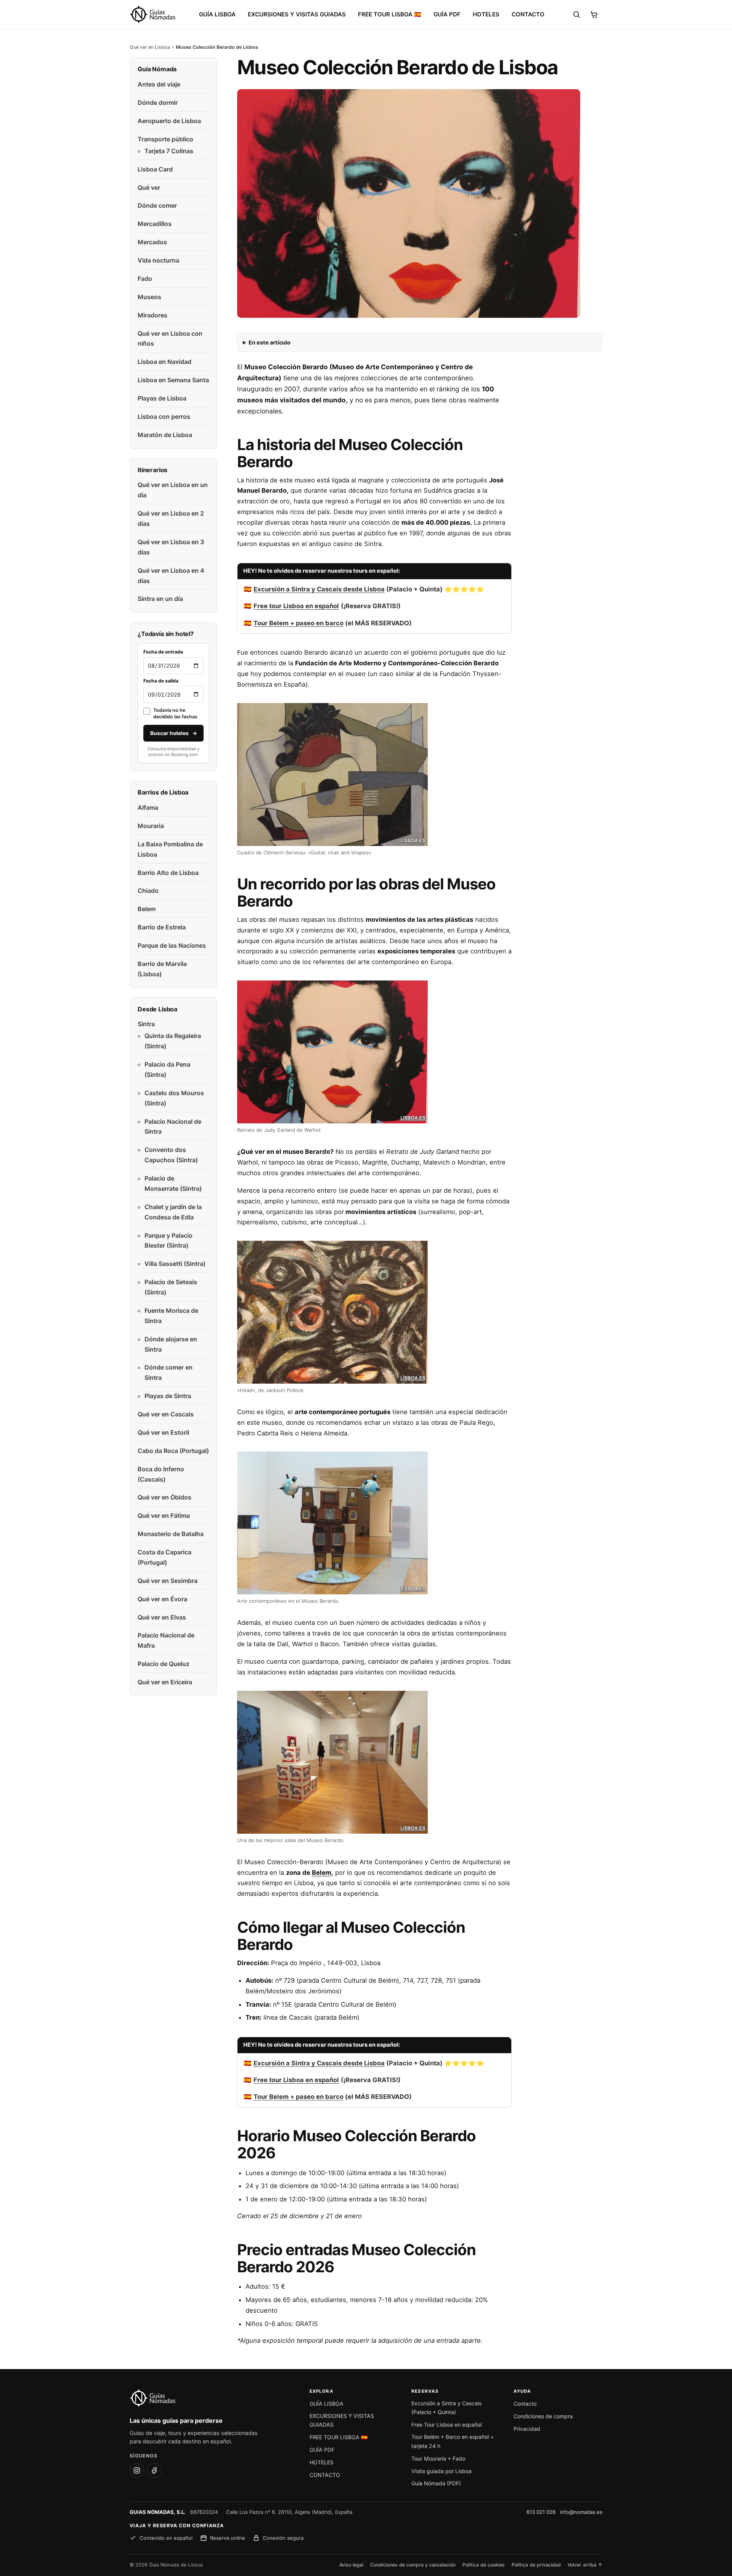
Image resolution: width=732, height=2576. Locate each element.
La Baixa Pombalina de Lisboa (170, 849)
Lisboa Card (155, 169)
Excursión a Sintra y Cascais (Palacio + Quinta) (446, 2408)
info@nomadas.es (581, 2512)
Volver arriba (585, 2565)
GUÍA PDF (447, 14)
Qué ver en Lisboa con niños (170, 339)
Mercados (152, 242)
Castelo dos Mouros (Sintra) (174, 1098)
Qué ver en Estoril (163, 1432)
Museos (149, 297)
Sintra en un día (160, 599)
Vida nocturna (158, 260)
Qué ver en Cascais (166, 1414)
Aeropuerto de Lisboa (169, 121)
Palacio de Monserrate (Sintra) (173, 1183)
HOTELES (486, 14)
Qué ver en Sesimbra (168, 1581)
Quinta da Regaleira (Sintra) (173, 1041)
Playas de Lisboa (162, 398)
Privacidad (527, 2429)
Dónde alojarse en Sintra (171, 1344)
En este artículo (270, 342)
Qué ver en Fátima (164, 1515)
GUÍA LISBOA (217, 14)
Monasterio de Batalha (171, 1534)
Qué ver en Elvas (162, 1617)
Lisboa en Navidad (165, 362)
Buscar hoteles (174, 733)
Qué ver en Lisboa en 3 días (171, 547)
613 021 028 (541, 2512)
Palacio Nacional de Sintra (173, 1127)
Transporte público (165, 139)
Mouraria (151, 826)
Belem (322, 1873)
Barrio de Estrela (162, 927)
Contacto (525, 2404)
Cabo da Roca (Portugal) (173, 1451)
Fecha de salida (161, 681)
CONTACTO (528, 14)
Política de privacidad (536, 2565)
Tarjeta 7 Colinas (169, 151)
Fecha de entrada (163, 652)
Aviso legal (351, 2565)
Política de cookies (484, 2565)
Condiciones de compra (543, 2416)
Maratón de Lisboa (165, 435)
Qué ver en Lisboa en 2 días (171, 518)
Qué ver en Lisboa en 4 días (171, 576)
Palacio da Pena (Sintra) (167, 1069)
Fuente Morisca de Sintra (171, 1316)
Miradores (152, 315)
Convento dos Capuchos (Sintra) (171, 1155)
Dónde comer (157, 205)
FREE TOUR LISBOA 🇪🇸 (390, 14)
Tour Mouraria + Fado (438, 2458)
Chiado (148, 891)
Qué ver (149, 187)
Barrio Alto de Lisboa (168, 873)
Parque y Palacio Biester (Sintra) (169, 1241)
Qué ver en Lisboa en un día (173, 490)
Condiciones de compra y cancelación (413, 2565)
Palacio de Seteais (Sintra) (171, 1287)
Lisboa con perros (164, 417)
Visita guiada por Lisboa (441, 2471)
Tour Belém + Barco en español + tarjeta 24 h (453, 2441)
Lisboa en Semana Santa (173, 380)
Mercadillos (155, 224)
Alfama (148, 807)
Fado (145, 279)
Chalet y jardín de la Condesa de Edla (173, 1212)
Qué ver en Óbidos (165, 1497)
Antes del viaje (159, 84)
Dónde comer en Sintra (169, 1372)
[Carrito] (594, 14)
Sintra (146, 1024)
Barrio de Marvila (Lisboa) (162, 969)
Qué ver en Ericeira (165, 1682)
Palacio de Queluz (164, 1664)
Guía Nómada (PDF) (436, 2483)
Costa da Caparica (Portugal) (165, 1557)
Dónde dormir (158, 103)
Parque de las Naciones (172, 945)
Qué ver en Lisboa (150, 47)
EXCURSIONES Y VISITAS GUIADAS (297, 14)
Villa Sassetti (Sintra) (175, 1264)
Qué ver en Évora (162, 1599)
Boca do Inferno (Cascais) (161, 1474)
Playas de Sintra (168, 1396)
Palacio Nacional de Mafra (166, 1640)
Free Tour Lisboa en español (446, 2425)
